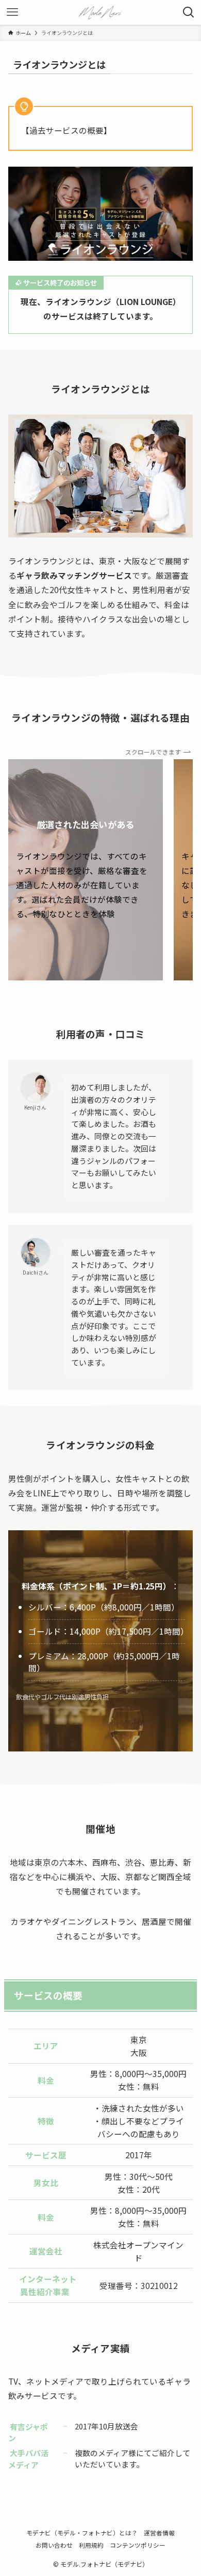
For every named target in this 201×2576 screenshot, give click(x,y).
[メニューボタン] (12, 12)
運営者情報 (159, 2533)
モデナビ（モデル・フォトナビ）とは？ (82, 2533)
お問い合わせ (54, 2545)
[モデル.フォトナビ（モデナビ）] (100, 12)
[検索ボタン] (189, 12)
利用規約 (91, 2545)
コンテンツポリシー (138, 2545)
